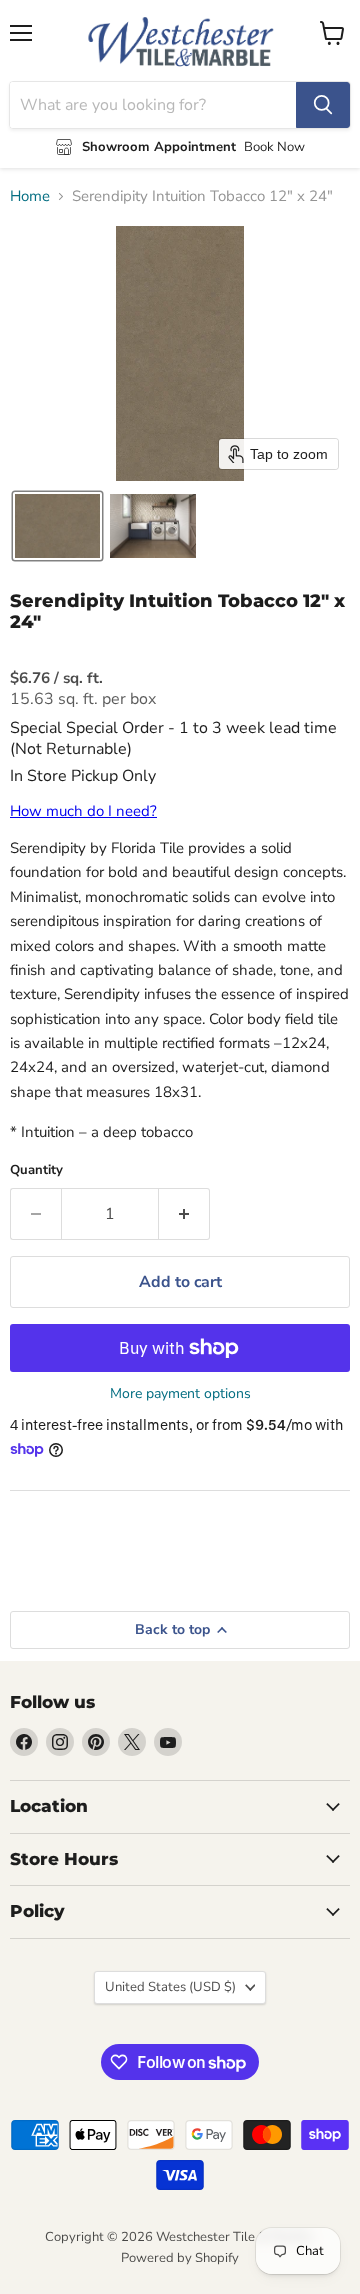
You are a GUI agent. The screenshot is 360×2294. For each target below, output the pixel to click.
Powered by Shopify (180, 2258)
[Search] (323, 105)
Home (30, 196)
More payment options (180, 1394)
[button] (57, 526)
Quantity (36, 1170)
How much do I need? (83, 811)
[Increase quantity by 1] (184, 1214)
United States (170, 1987)
